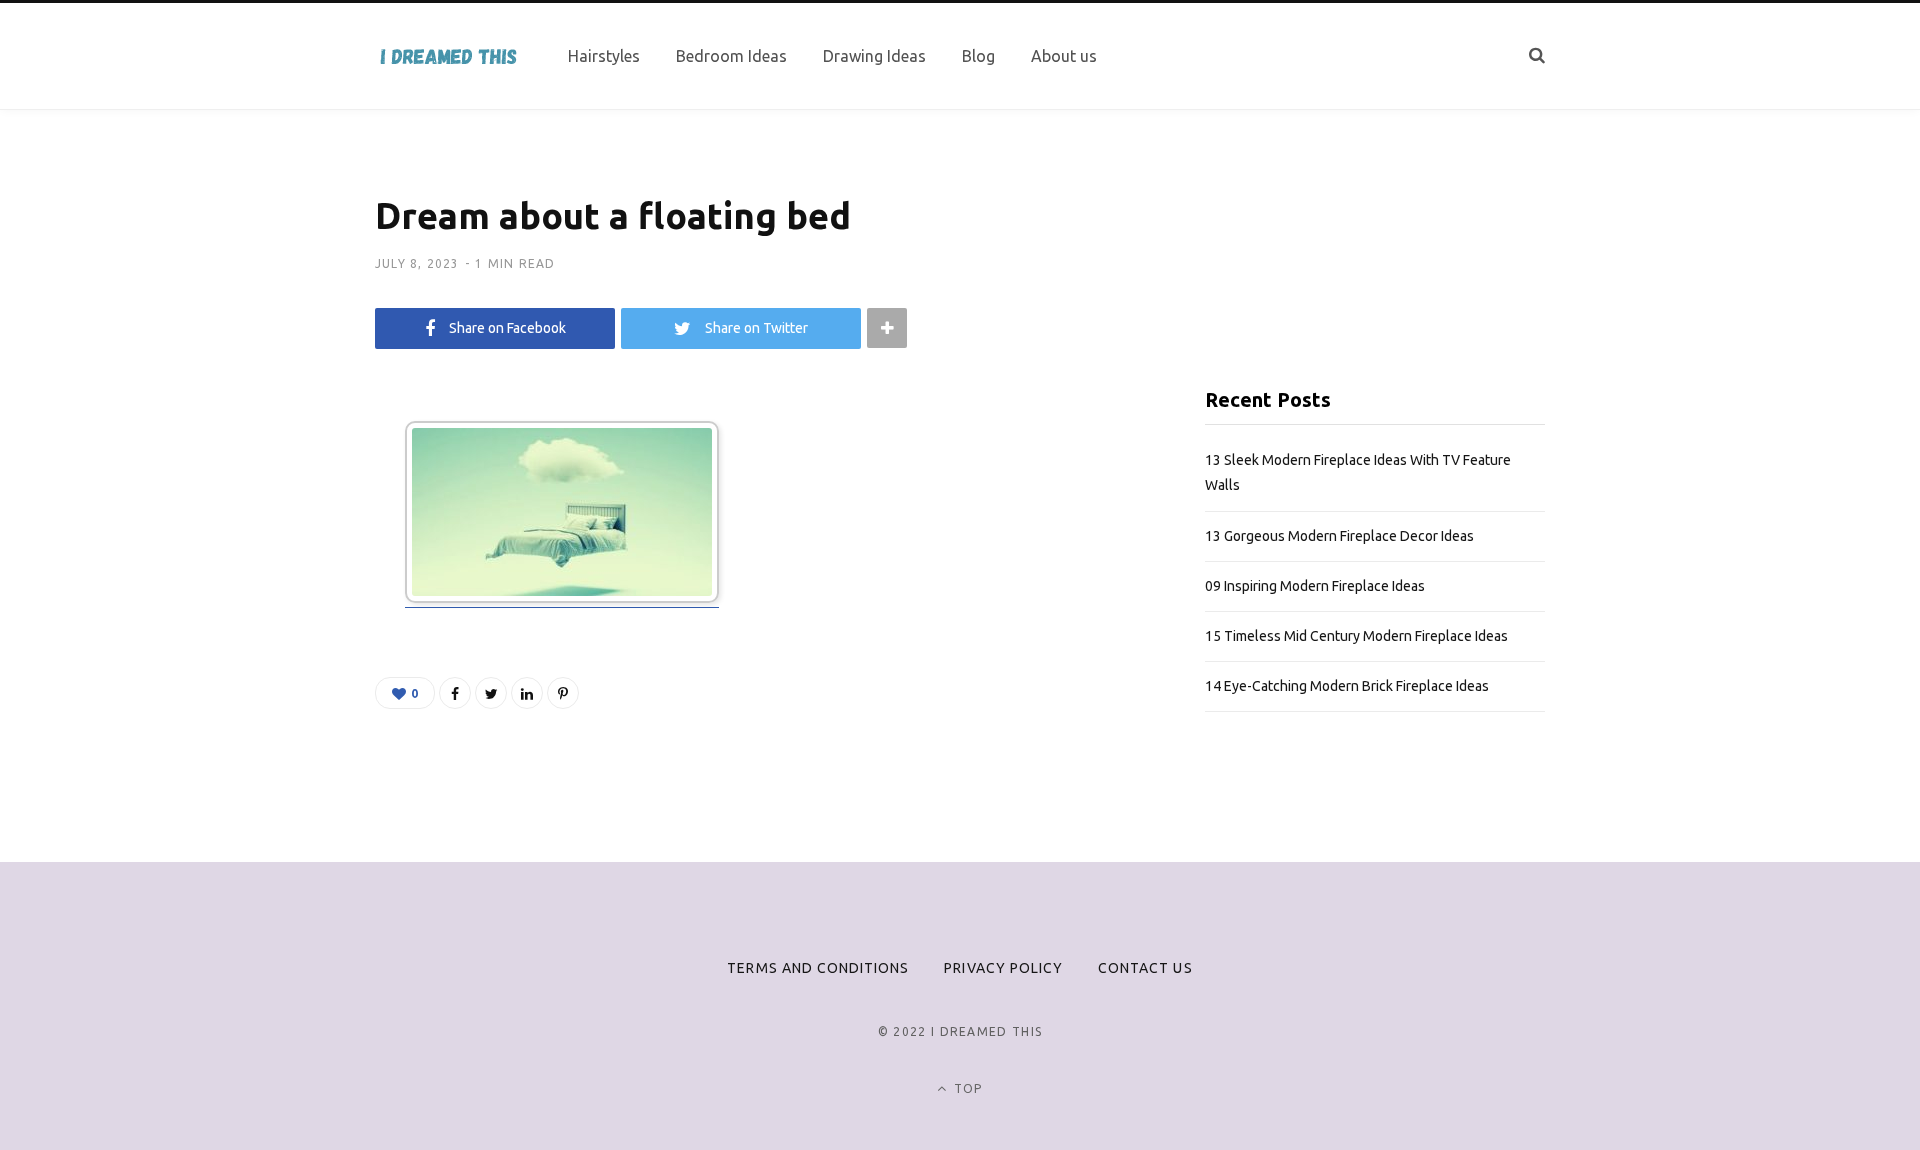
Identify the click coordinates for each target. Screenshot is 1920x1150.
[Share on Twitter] (491, 693)
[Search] (1537, 55)
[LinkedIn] (527, 693)
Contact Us (1145, 968)
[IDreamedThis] (447, 56)
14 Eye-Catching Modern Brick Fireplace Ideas (1347, 686)
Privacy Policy (1003, 968)
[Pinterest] (563, 693)
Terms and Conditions (818, 968)
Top (966, 1088)
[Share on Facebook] (455, 693)
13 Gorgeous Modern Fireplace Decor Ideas (1339, 536)
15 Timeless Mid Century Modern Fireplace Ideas (1356, 636)
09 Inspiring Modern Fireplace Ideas (1315, 586)
